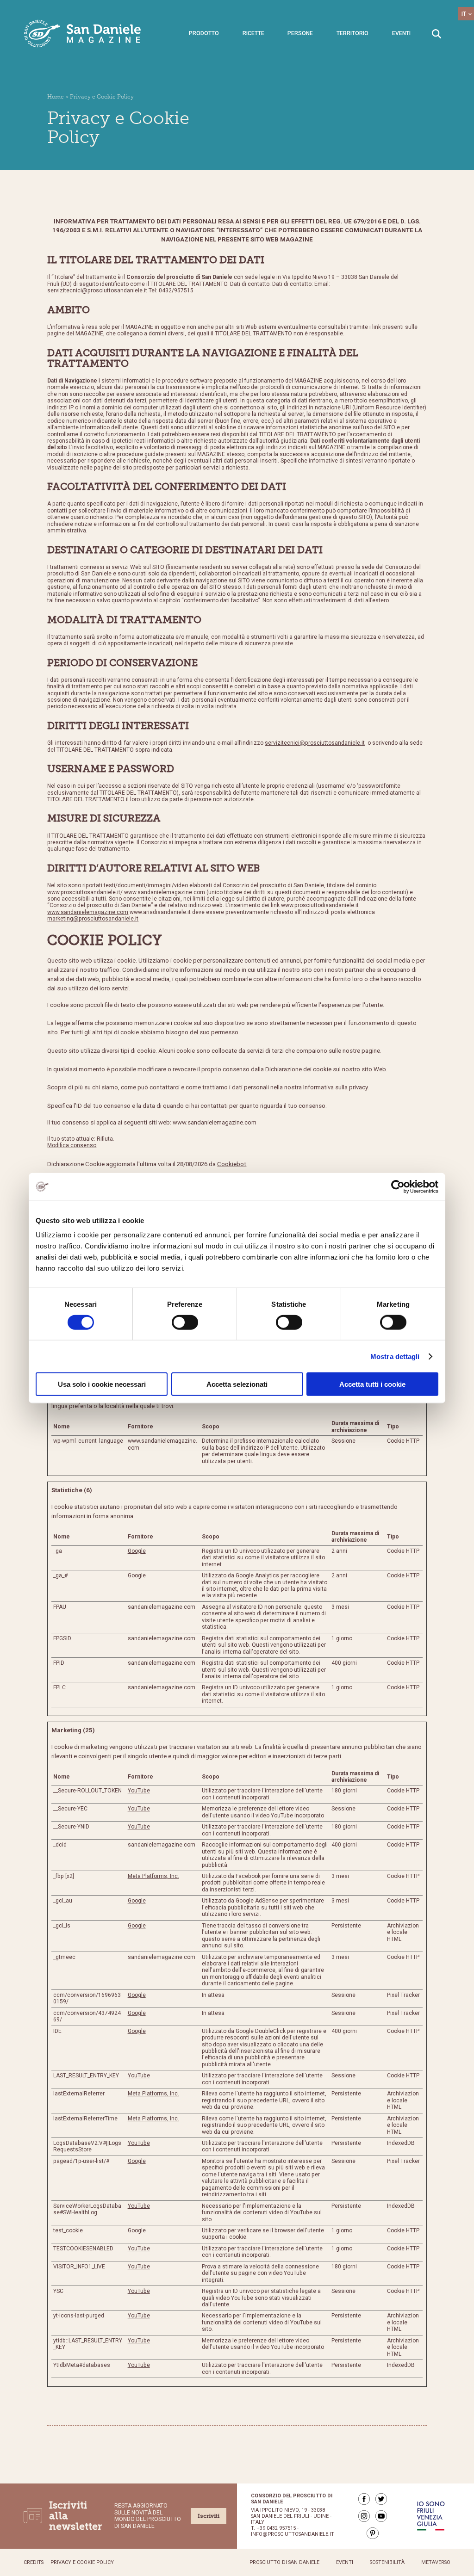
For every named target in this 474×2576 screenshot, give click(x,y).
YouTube (139, 1791)
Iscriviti (209, 2516)
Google (137, 1551)
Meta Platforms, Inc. (153, 1876)
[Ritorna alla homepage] (83, 34)
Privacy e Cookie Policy (82, 2562)
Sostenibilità (387, 2562)
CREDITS (34, 2562)
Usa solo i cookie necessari (102, 1384)
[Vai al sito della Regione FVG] (431, 2516)
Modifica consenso (72, 1145)
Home (56, 97)
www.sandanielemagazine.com (88, 912)
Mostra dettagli (395, 1356)
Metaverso (436, 2562)
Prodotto (204, 33)
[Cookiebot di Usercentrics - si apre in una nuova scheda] (398, 1186)
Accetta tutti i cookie (372, 1384)
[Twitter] (381, 2499)
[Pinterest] (372, 2533)
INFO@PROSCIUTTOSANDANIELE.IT (293, 2534)
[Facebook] (364, 2499)
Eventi (401, 33)
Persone (300, 33)
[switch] (185, 1322)
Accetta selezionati (237, 1384)
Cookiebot (232, 1164)
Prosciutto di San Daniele (284, 2562)
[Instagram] (364, 2516)
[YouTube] (381, 2516)
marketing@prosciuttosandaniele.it (93, 919)
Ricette (253, 33)
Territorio (352, 33)
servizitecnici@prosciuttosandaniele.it (97, 290)
